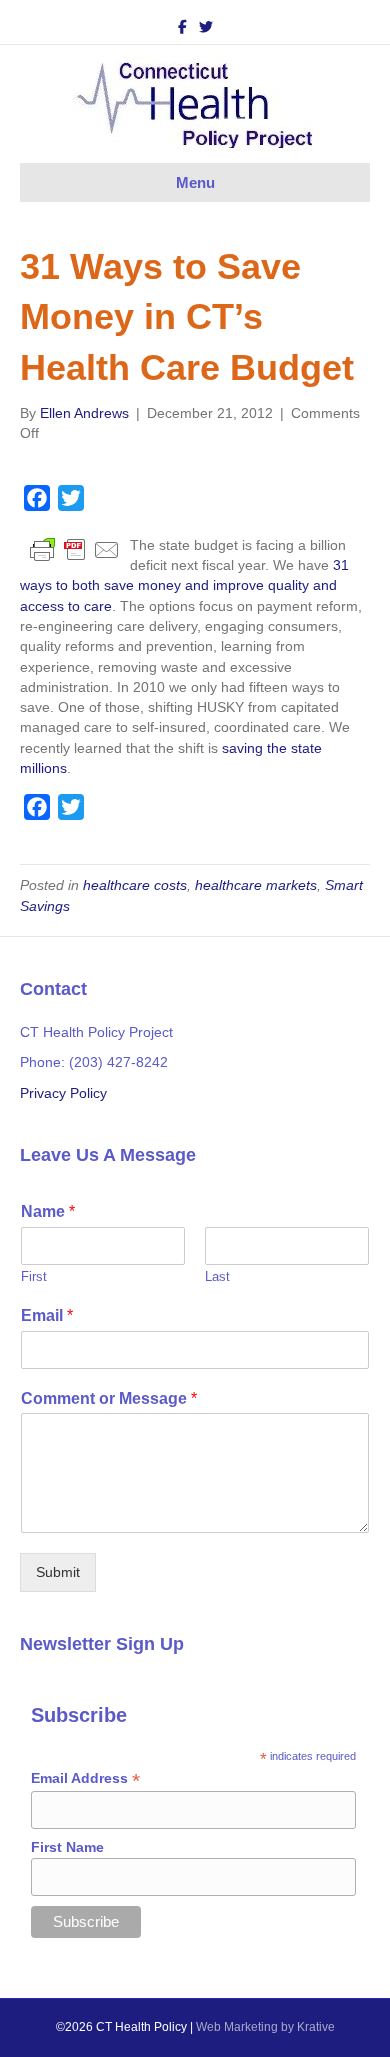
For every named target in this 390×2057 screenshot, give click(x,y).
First (34, 1276)
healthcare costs (135, 885)
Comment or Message (109, 1398)
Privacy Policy (63, 1093)
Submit (58, 1572)
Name (48, 1211)
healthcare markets (256, 885)
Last (217, 1276)
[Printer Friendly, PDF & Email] (75, 548)
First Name (67, 1847)
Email (47, 1315)
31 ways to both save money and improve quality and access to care (184, 585)
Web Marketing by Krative (265, 2027)
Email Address (85, 1778)
